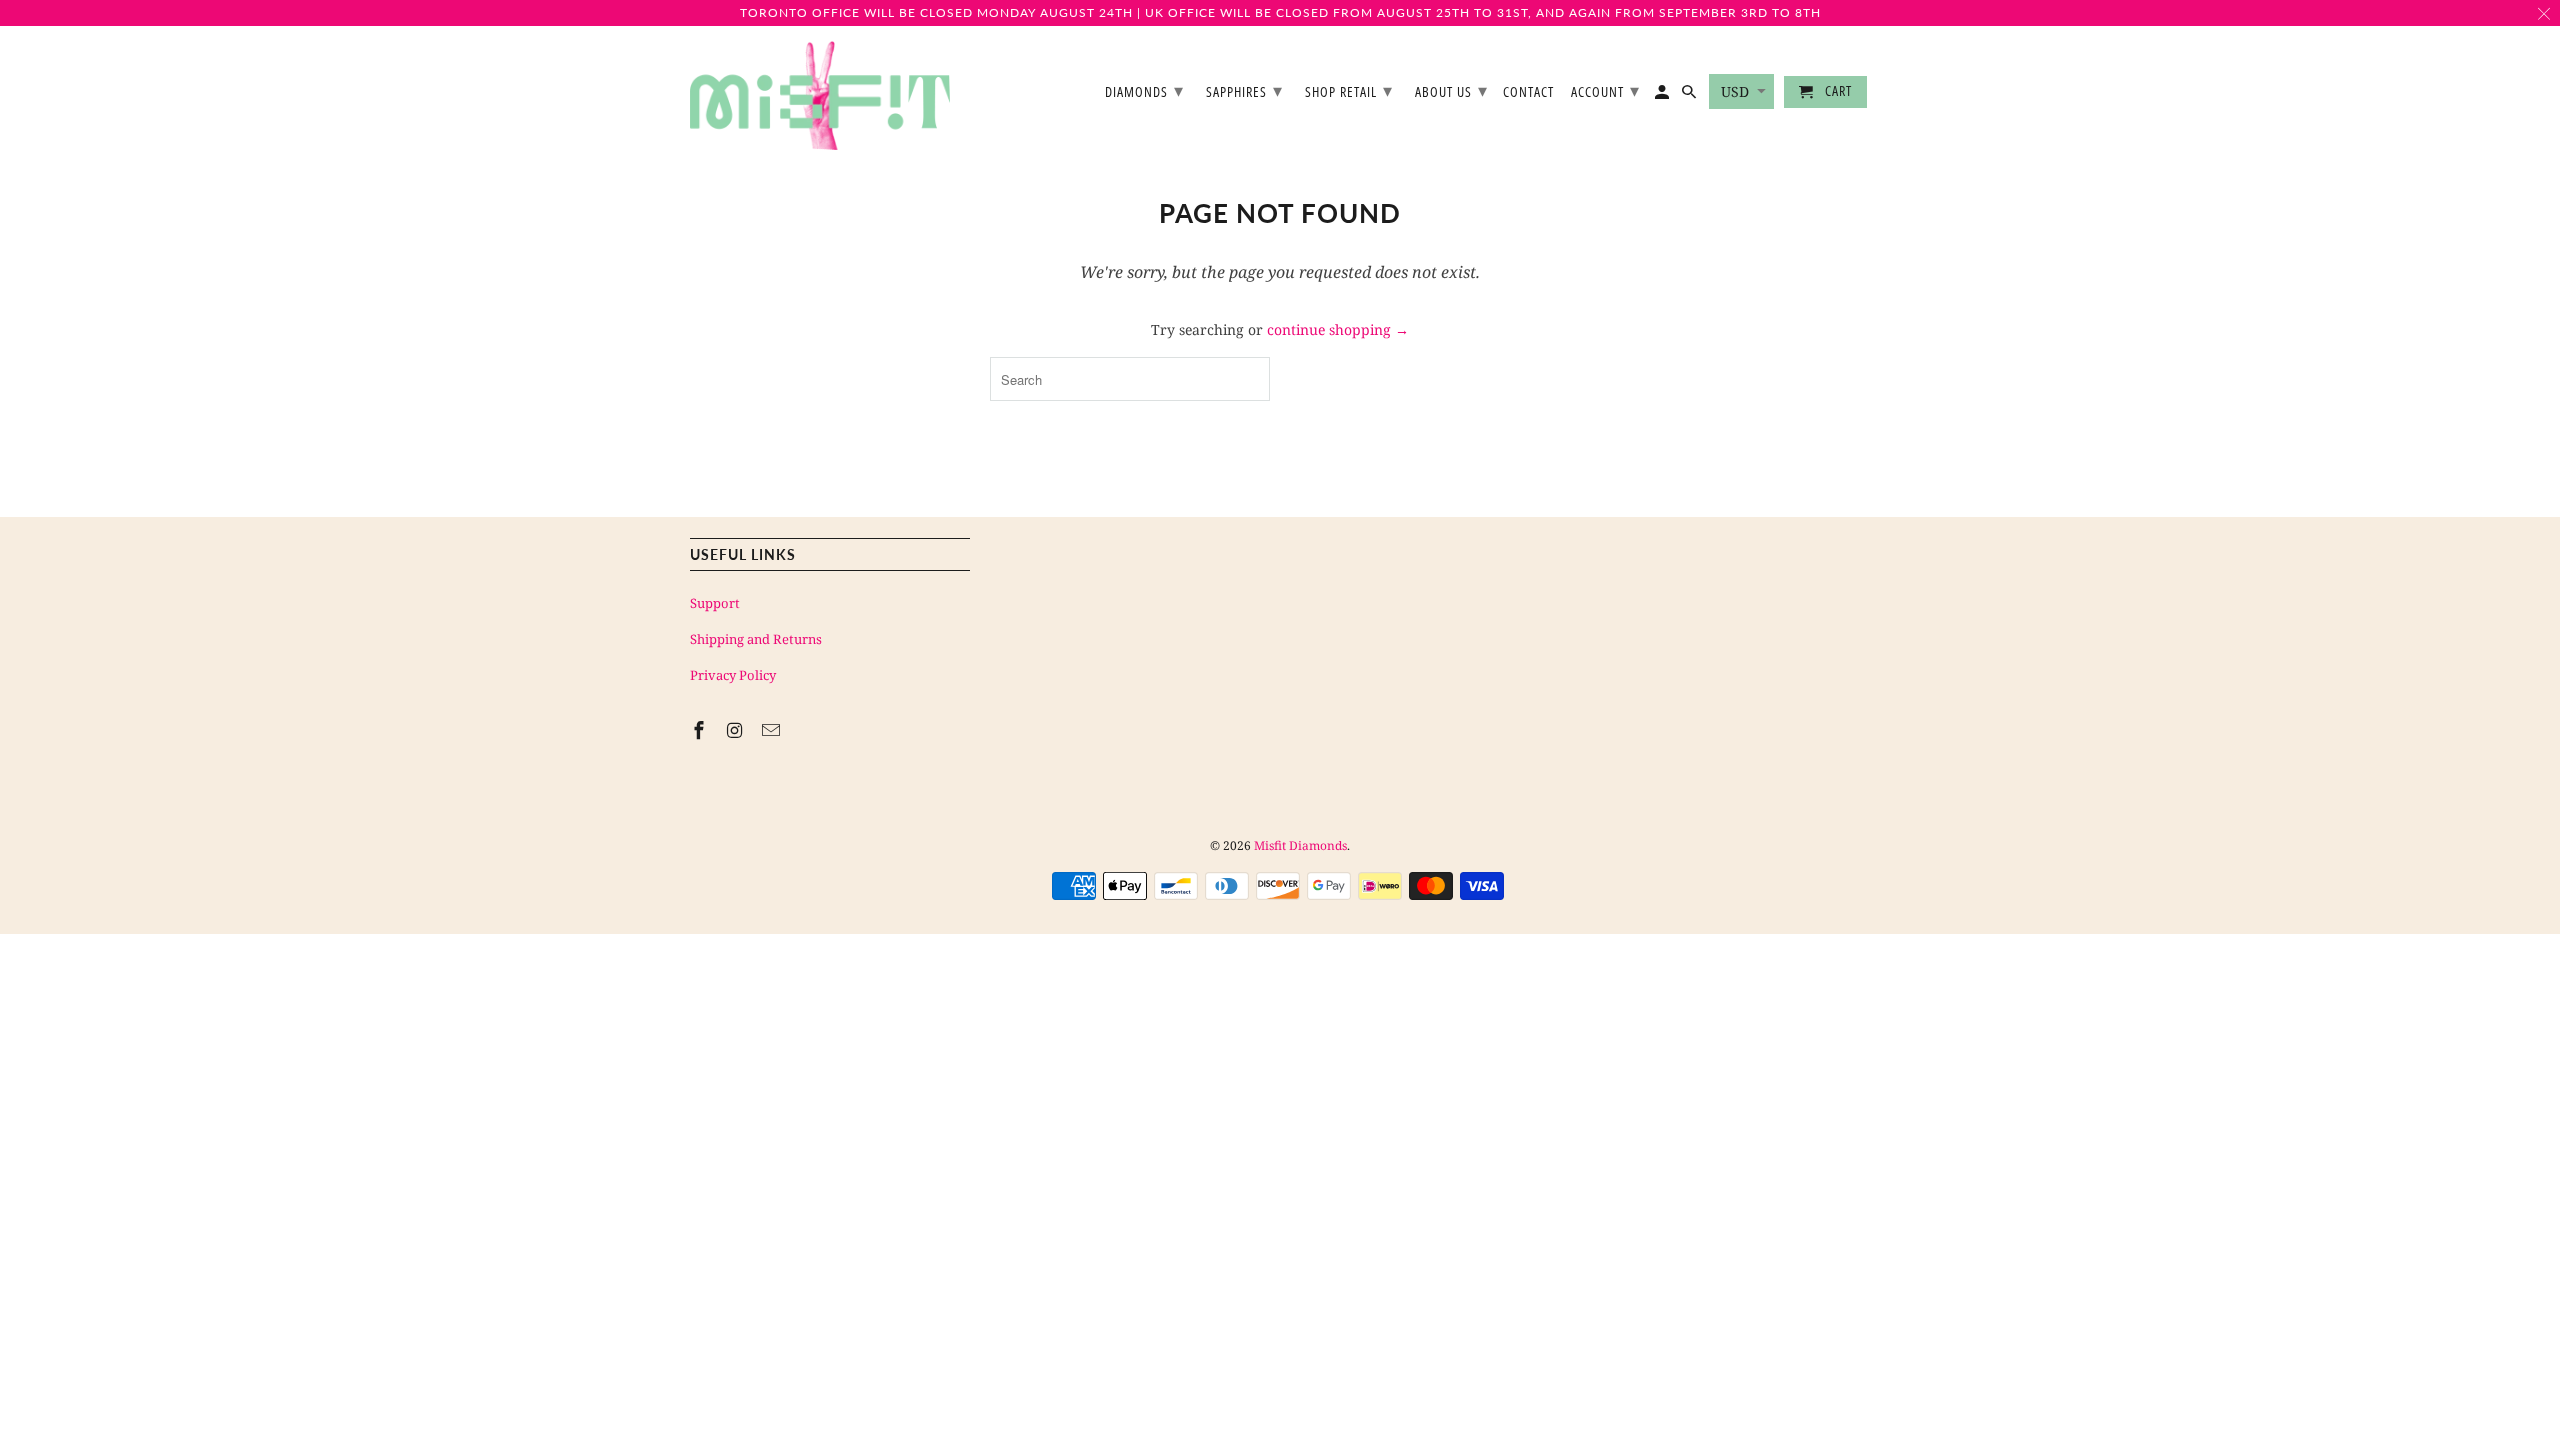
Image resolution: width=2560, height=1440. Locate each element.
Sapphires (1244, 90)
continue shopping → (1338, 329)
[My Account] (1663, 96)
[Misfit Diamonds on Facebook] (701, 730)
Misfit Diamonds (1300, 845)
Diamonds (1144, 90)
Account (1605, 90)
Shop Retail (1349, 90)
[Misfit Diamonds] (820, 96)
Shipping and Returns (756, 639)
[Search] (1690, 96)
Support (715, 603)
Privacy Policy (733, 675)
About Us (1451, 90)
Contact (1528, 92)
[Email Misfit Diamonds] (773, 730)
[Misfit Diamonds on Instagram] (737, 730)
